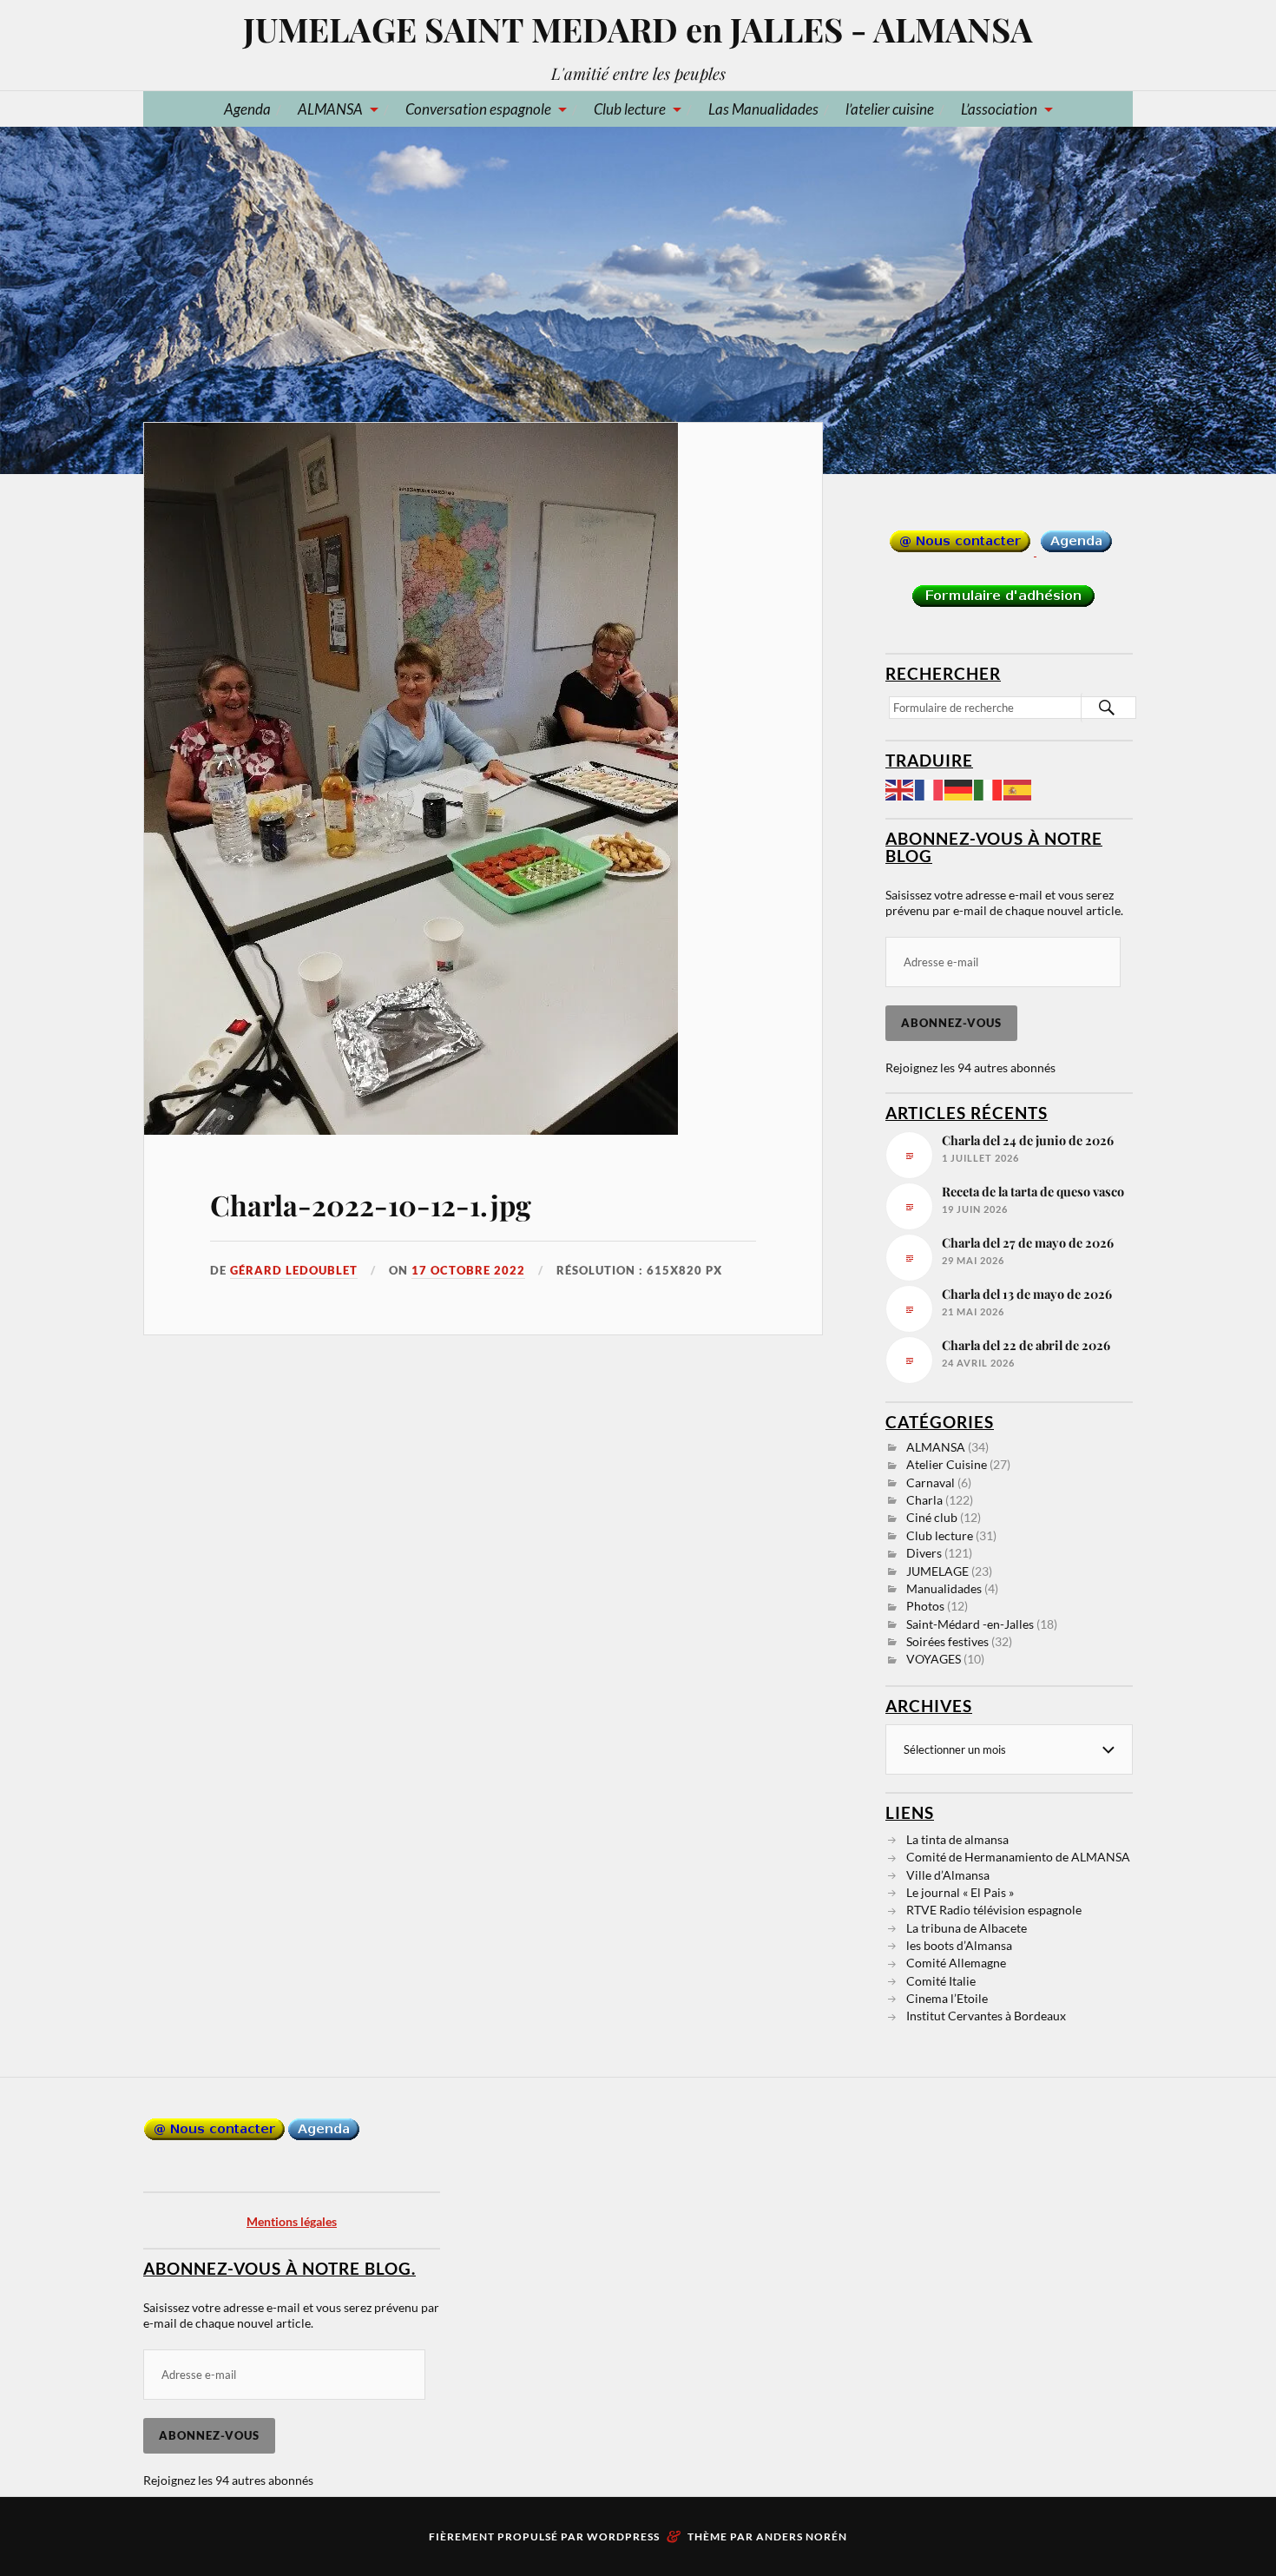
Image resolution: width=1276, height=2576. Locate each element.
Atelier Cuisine (947, 1464)
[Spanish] (1018, 788)
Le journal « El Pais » (960, 1892)
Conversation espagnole (478, 109)
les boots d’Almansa (959, 1945)
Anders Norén (802, 2536)
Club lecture (630, 109)
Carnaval (931, 1482)
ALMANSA (330, 109)
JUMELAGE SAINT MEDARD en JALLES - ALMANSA (638, 29)
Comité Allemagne (956, 1963)
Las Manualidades (763, 109)
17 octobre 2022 (468, 1270)
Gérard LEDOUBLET (294, 1270)
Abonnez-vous (951, 1023)
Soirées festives (947, 1641)
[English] (900, 788)
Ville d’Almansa (948, 1875)
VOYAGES (934, 1659)
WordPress (623, 2536)
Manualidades (944, 1588)
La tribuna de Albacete (967, 1928)
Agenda (247, 109)
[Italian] (989, 788)
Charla (924, 1500)
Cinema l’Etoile (947, 1998)
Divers (924, 1553)
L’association (999, 109)
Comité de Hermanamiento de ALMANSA (1018, 1857)
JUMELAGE (937, 1571)
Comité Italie (941, 1981)
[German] (959, 788)
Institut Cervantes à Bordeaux (986, 2016)
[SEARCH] (1107, 708)
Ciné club (932, 1517)
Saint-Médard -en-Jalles (970, 1624)
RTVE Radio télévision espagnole (994, 1910)
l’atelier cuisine (890, 109)
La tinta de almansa (957, 1839)
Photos (925, 1606)
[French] (930, 788)
